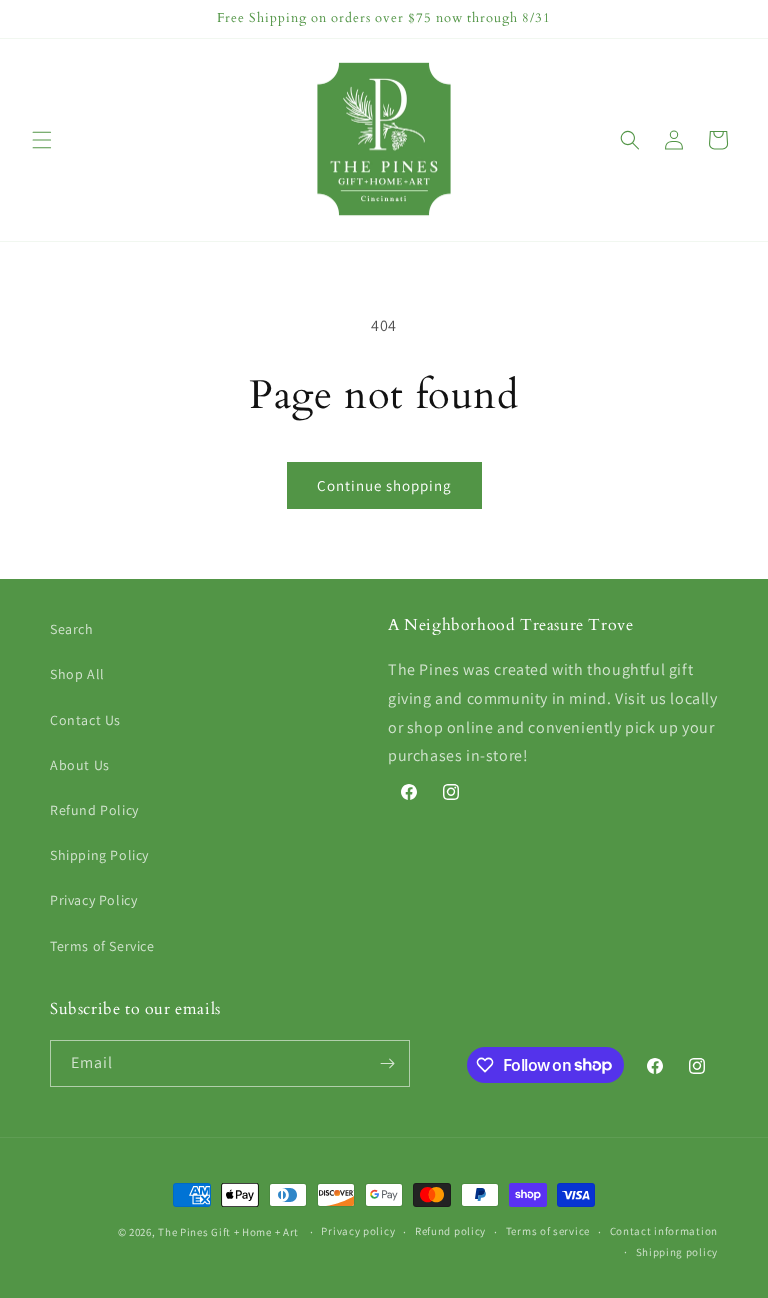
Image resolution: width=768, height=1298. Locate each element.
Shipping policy (677, 1252)
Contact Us (85, 720)
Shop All (77, 674)
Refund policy (450, 1231)
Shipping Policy (99, 855)
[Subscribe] (387, 1063)
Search (72, 629)
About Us (80, 765)
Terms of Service (102, 946)
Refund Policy (94, 810)
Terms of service (548, 1231)
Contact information (664, 1231)
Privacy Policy (93, 900)
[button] (42, 140)
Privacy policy (358, 1231)
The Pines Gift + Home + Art (228, 1232)
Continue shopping (384, 485)
